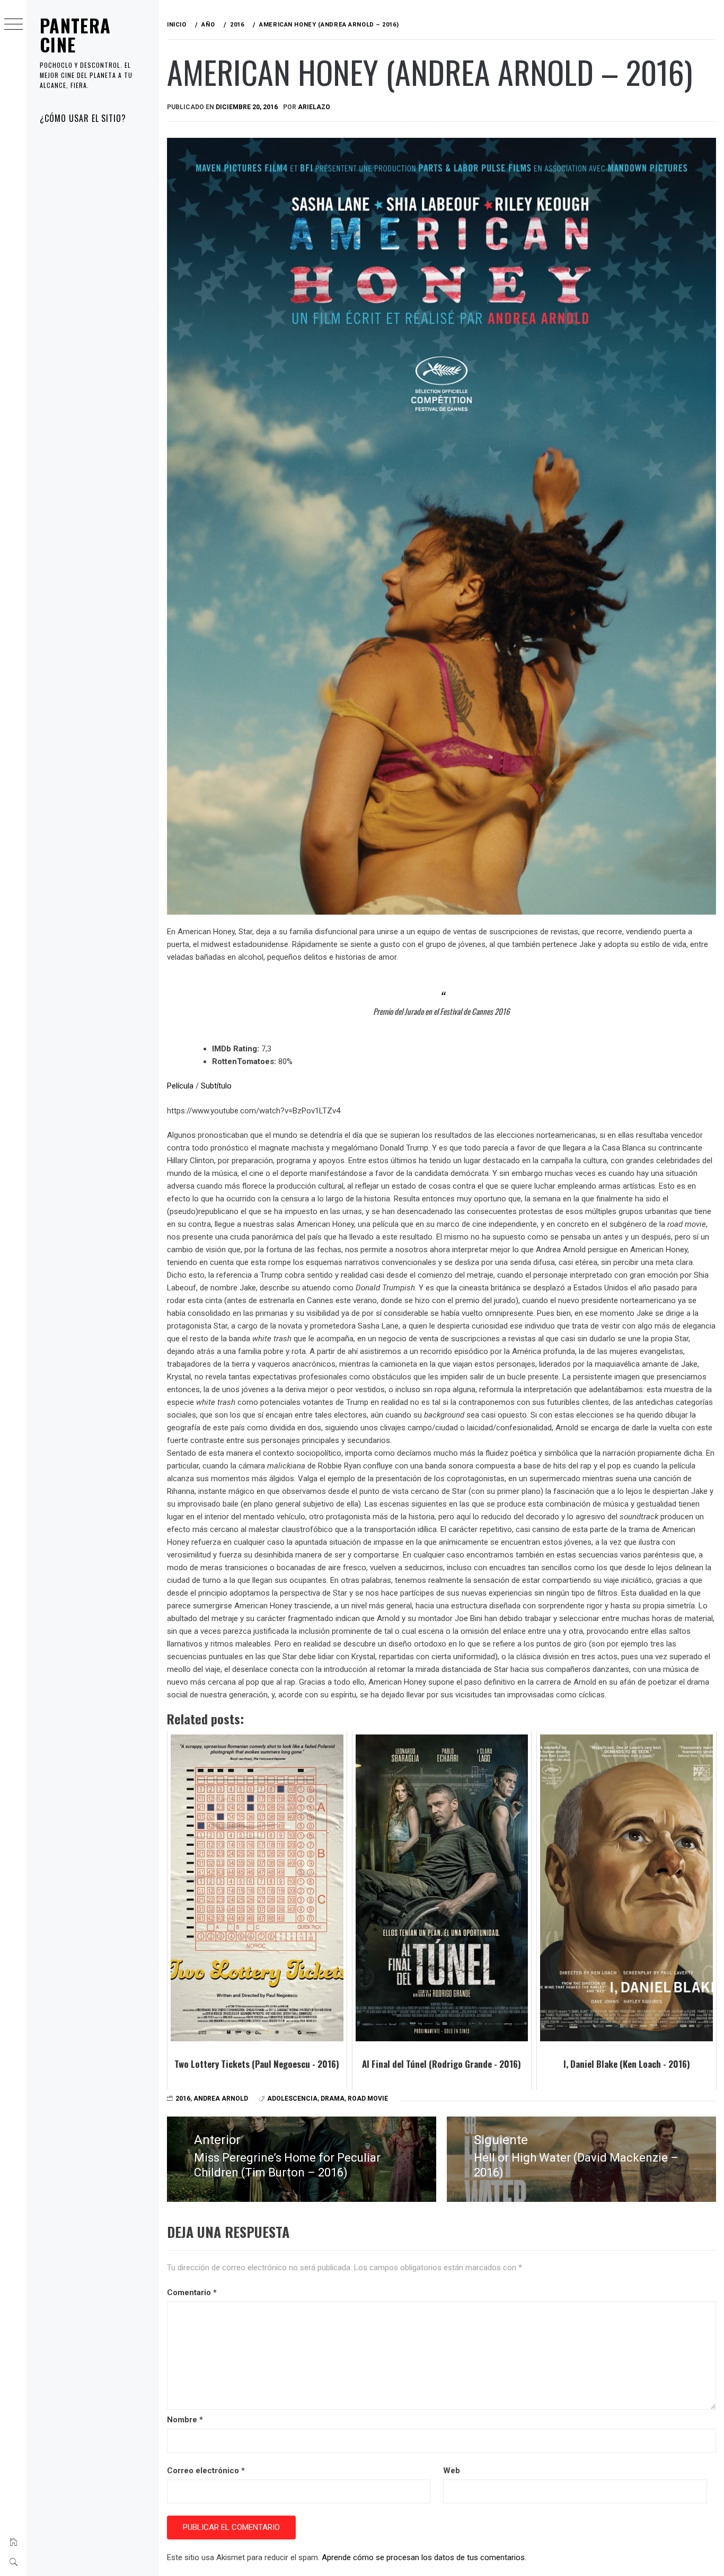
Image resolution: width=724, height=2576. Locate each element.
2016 (183, 2099)
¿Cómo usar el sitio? (83, 118)
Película (180, 1086)
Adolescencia (292, 2099)
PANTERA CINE (76, 35)
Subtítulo (216, 1086)
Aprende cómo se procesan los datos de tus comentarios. (424, 2557)
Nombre (185, 2420)
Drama (333, 2099)
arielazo (314, 107)
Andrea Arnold (221, 2099)
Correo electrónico (206, 2471)
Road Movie (368, 2099)
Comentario (192, 2292)
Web (452, 2471)
